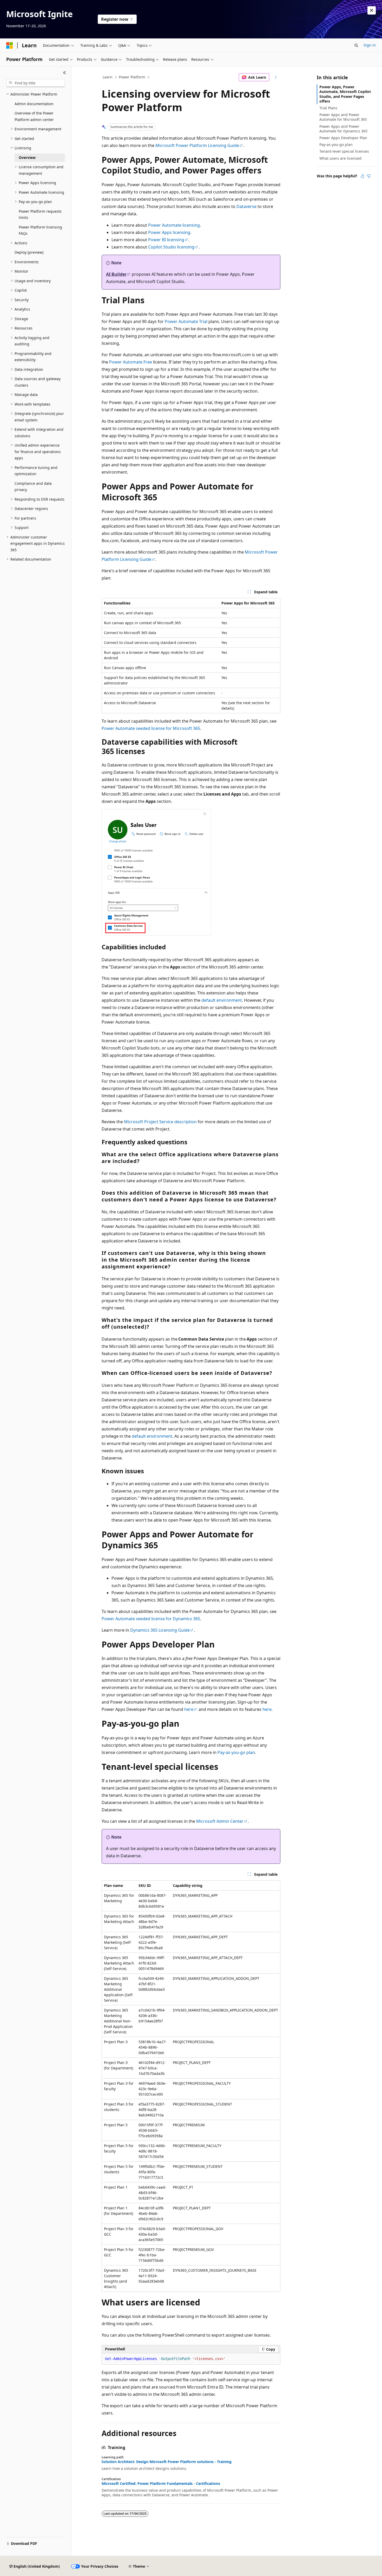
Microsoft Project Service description (160, 1122)
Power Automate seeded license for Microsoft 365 (151, 728)
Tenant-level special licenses (344, 151)
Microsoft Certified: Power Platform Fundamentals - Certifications (161, 2484)
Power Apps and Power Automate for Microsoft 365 (343, 117)
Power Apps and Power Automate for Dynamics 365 (343, 129)
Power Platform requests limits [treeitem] (40, 214)
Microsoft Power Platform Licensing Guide (197, 145)
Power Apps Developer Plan (343, 138)
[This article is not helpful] (369, 176)
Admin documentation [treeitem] (34, 104)
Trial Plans (328, 108)
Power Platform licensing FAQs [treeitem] (40, 230)
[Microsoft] (10, 45)
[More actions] (276, 77)
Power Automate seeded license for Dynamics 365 (151, 1619)
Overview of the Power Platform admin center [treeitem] (34, 116)
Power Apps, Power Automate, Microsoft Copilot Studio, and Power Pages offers (345, 94)
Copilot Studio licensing (171, 247)
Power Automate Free (131, 362)
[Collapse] (65, 73)
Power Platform (132, 77)
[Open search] (356, 45)
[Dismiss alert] (372, 10)
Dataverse (246, 206)
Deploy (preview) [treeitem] (29, 252)
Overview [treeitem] (27, 157)
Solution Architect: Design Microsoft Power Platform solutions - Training (167, 2462)
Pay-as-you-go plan (236, 1752)
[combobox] (36, 83)
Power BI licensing (166, 240)
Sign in (370, 45)
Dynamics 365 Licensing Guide (160, 1630)
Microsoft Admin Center (220, 1821)
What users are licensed (340, 158)
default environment (222, 1000)
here (189, 1709)
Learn (108, 77)
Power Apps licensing (169, 232)
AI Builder (116, 274)
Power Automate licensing (174, 225)
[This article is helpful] (363, 176)
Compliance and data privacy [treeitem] (33, 487)
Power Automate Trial (186, 321)
